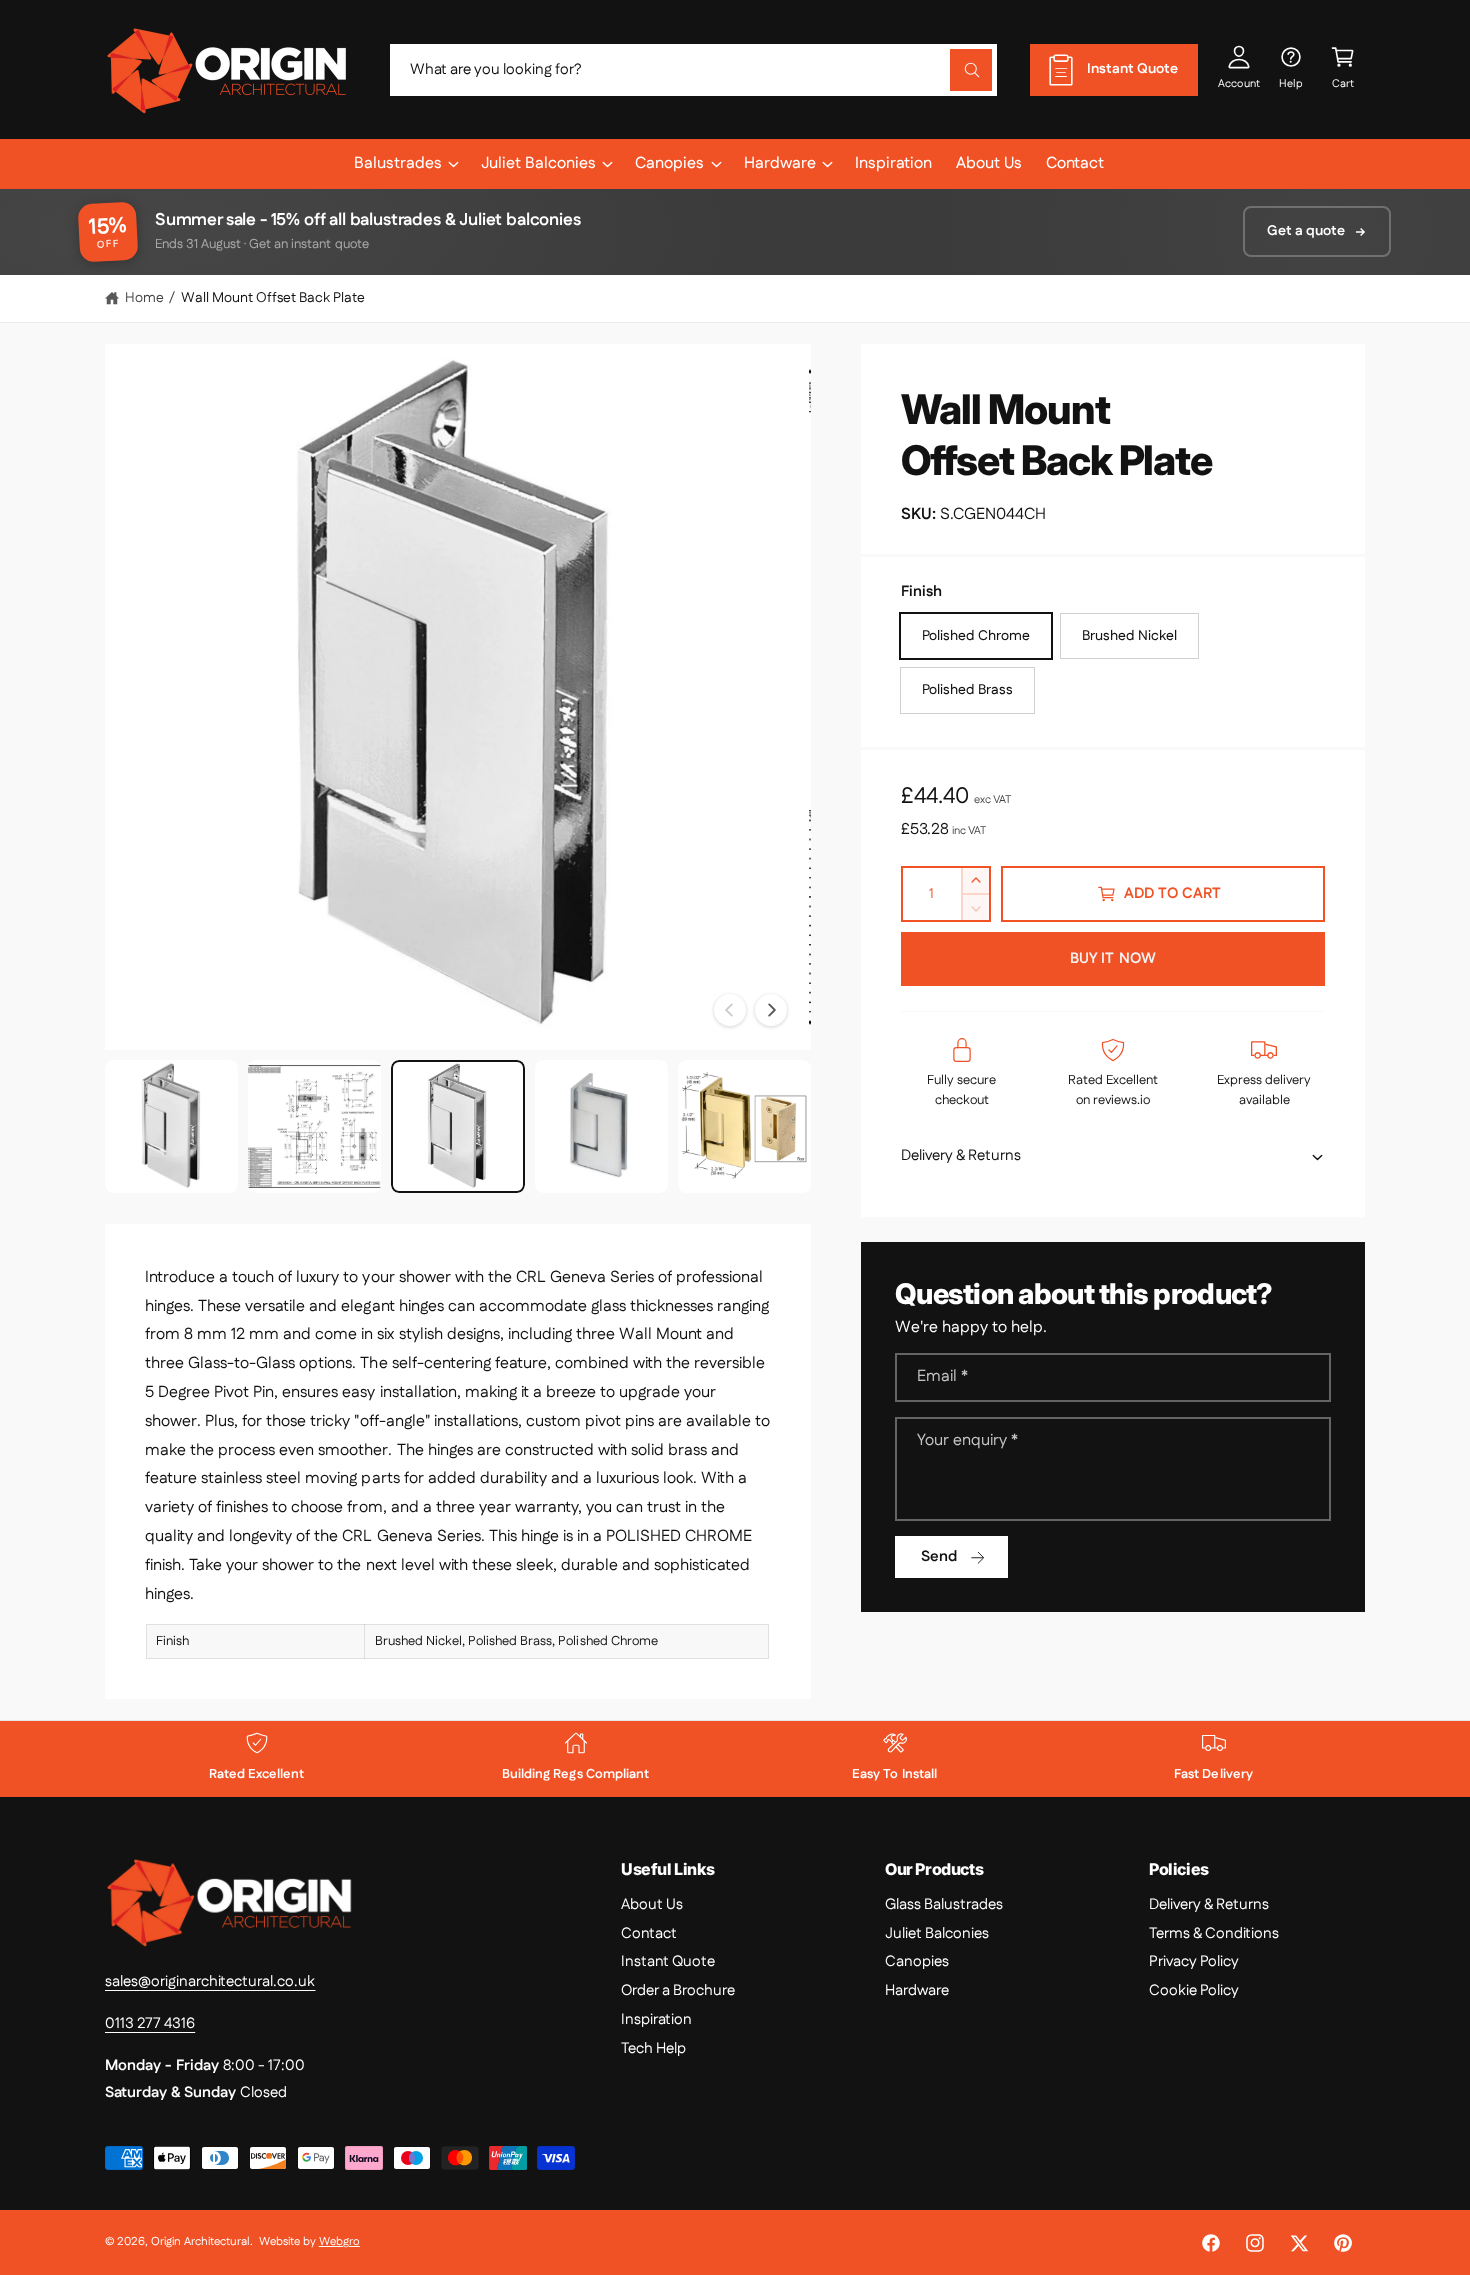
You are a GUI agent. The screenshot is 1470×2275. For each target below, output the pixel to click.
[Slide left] (730, 1010)
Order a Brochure (678, 1990)
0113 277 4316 (150, 2023)
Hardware (780, 163)
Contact (649, 1933)
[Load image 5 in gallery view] (744, 1126)
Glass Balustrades (944, 1904)
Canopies (669, 163)
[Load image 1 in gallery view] (171, 1126)
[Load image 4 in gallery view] (601, 1126)
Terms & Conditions (1214, 1933)
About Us (652, 1904)
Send (939, 1556)
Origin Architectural (200, 2241)
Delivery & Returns (1209, 1904)
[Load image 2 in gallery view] (314, 1126)
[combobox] (693, 70)
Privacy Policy (1194, 1961)
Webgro (339, 2241)
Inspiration (656, 2019)
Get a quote (1306, 231)
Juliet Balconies (538, 163)
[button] (1343, 70)
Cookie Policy (1194, 1990)
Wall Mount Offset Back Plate (273, 298)
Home (144, 298)
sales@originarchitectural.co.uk (210, 1981)
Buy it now (1113, 958)
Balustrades (398, 163)
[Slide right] (771, 1010)
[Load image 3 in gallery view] (457, 1126)
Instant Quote (668, 1961)
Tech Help (653, 2048)
